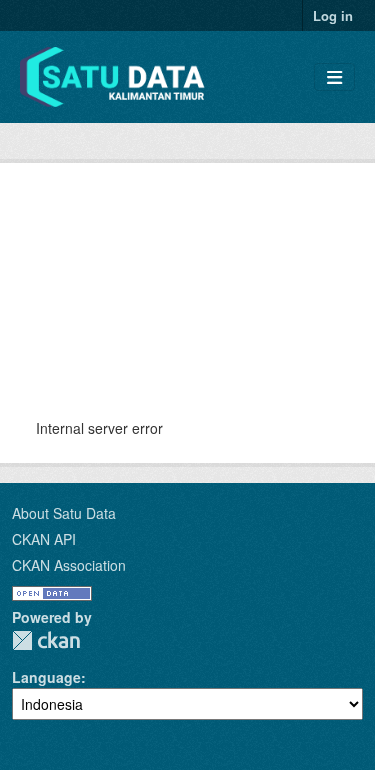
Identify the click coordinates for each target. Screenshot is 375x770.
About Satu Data (64, 513)
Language (46, 677)
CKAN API (44, 539)
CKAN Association (69, 565)
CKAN (46, 640)
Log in (333, 15)
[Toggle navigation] (334, 77)
